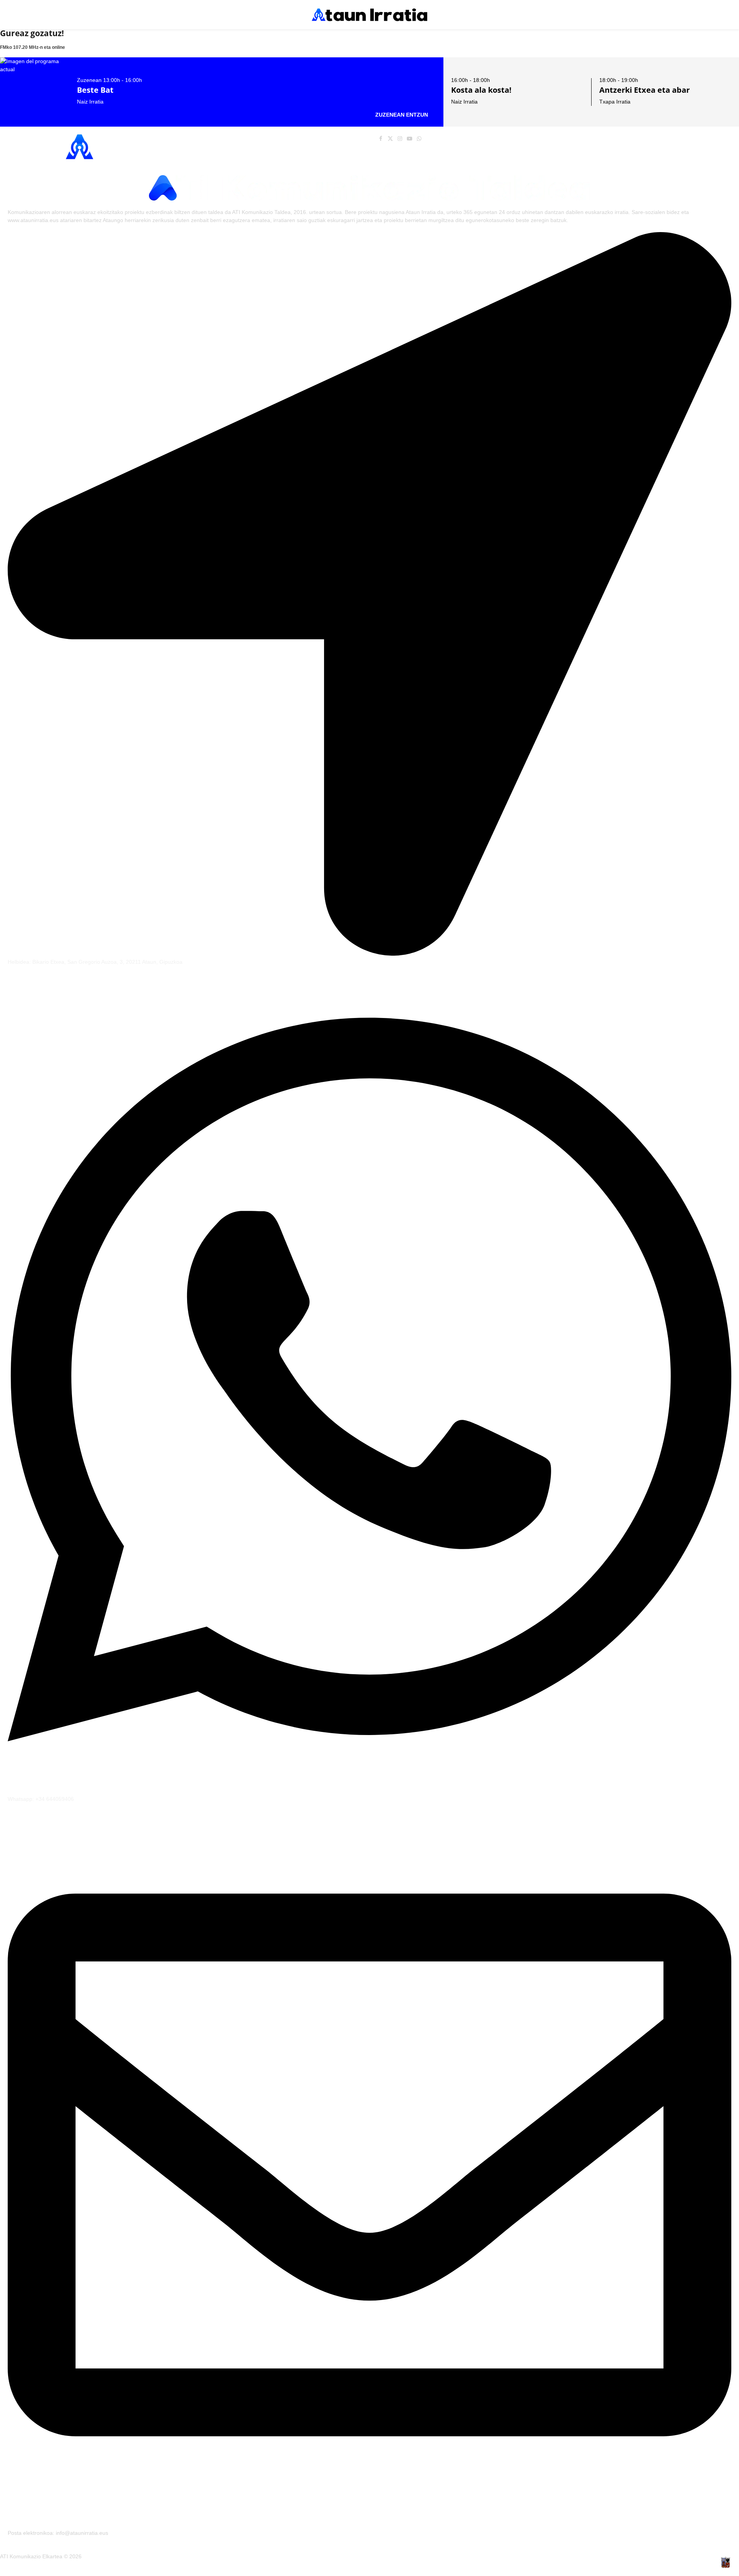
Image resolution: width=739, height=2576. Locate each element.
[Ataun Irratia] (369, 15)
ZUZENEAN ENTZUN (402, 115)
